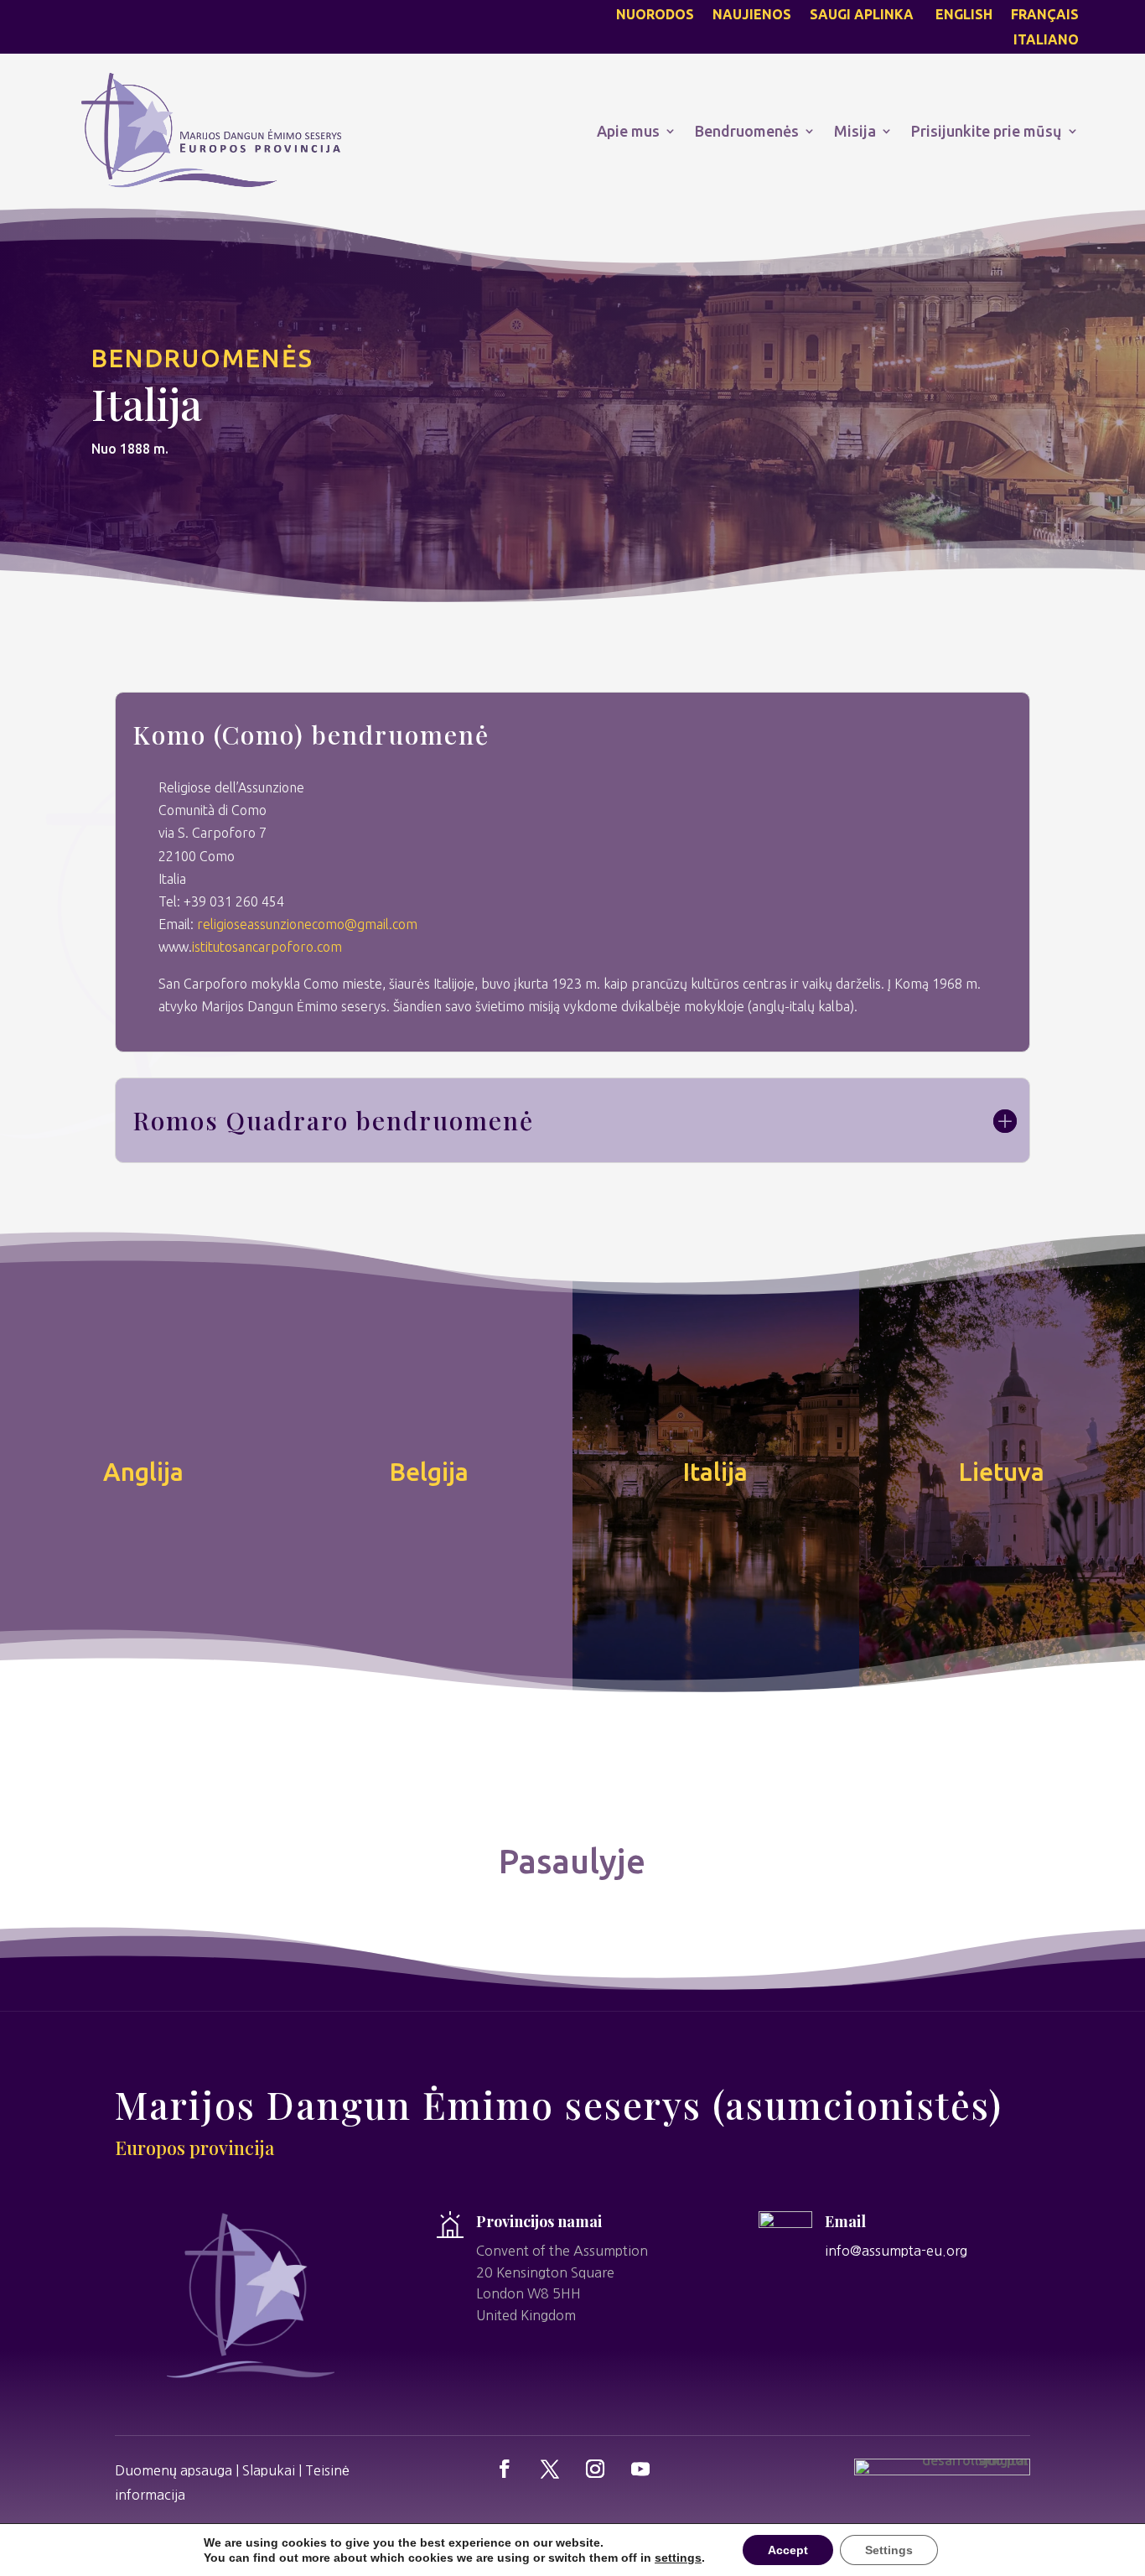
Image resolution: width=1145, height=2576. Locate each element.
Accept (788, 2550)
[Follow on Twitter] (550, 2469)
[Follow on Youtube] (640, 2469)
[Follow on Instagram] (595, 2469)
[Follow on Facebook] (505, 2469)
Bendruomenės (747, 131)
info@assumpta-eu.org (896, 2251)
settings (678, 2558)
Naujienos (752, 15)
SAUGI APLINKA (863, 15)
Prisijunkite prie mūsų (987, 131)
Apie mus (628, 131)
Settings (889, 2550)
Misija (855, 131)
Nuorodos (655, 15)
